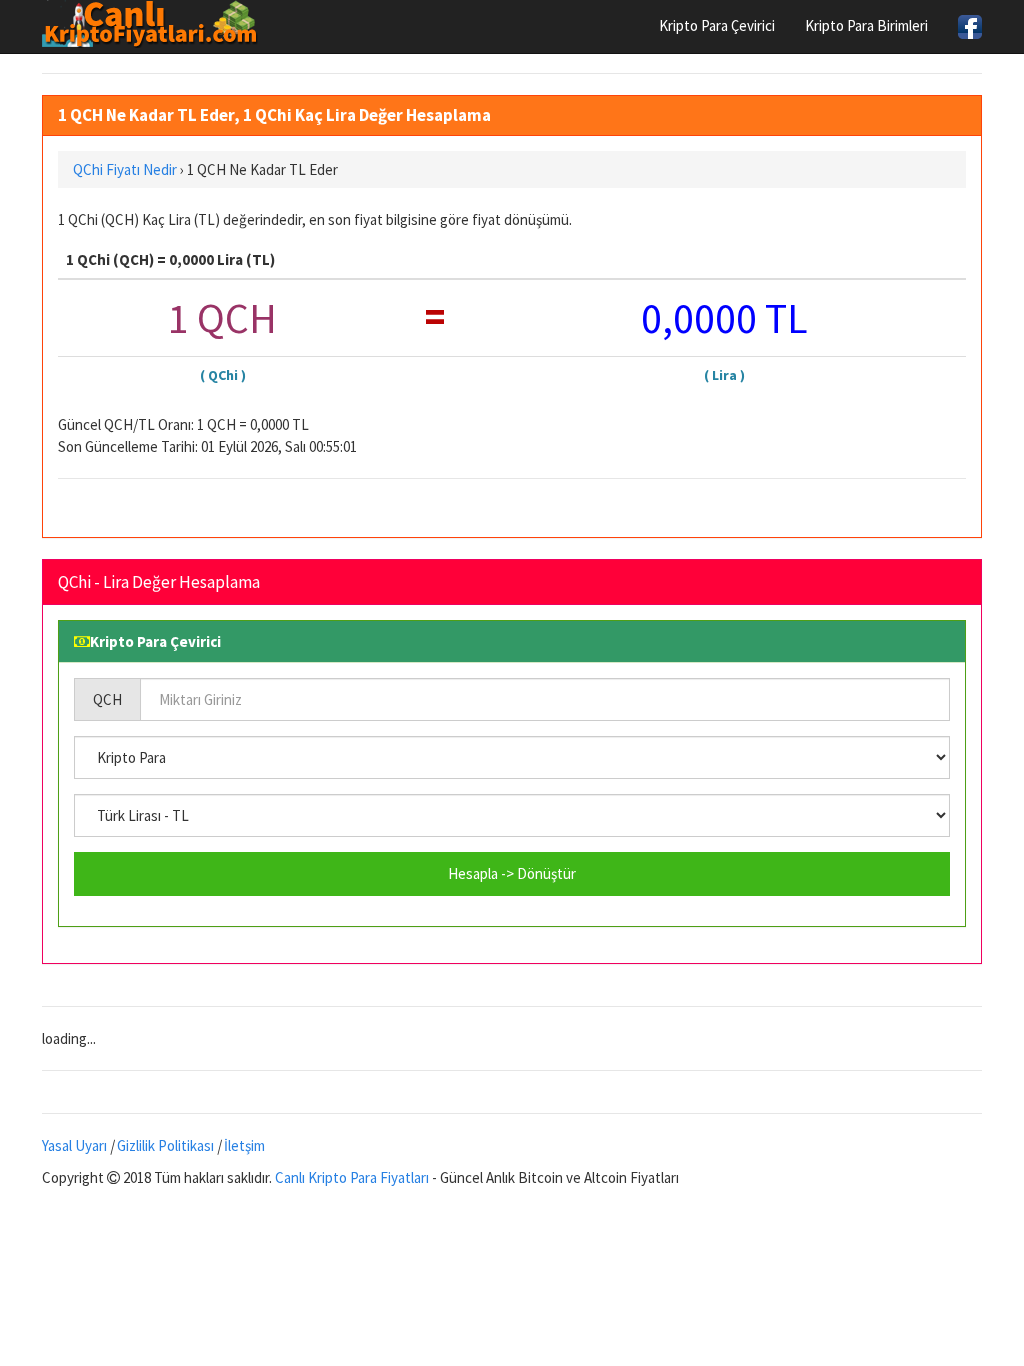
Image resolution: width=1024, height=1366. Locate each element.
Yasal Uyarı (74, 1145)
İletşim (244, 1145)
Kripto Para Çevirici (717, 25)
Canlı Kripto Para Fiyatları (352, 1177)
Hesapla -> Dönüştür (512, 873)
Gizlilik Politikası (165, 1145)
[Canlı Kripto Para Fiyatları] (155, 24)
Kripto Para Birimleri (866, 25)
